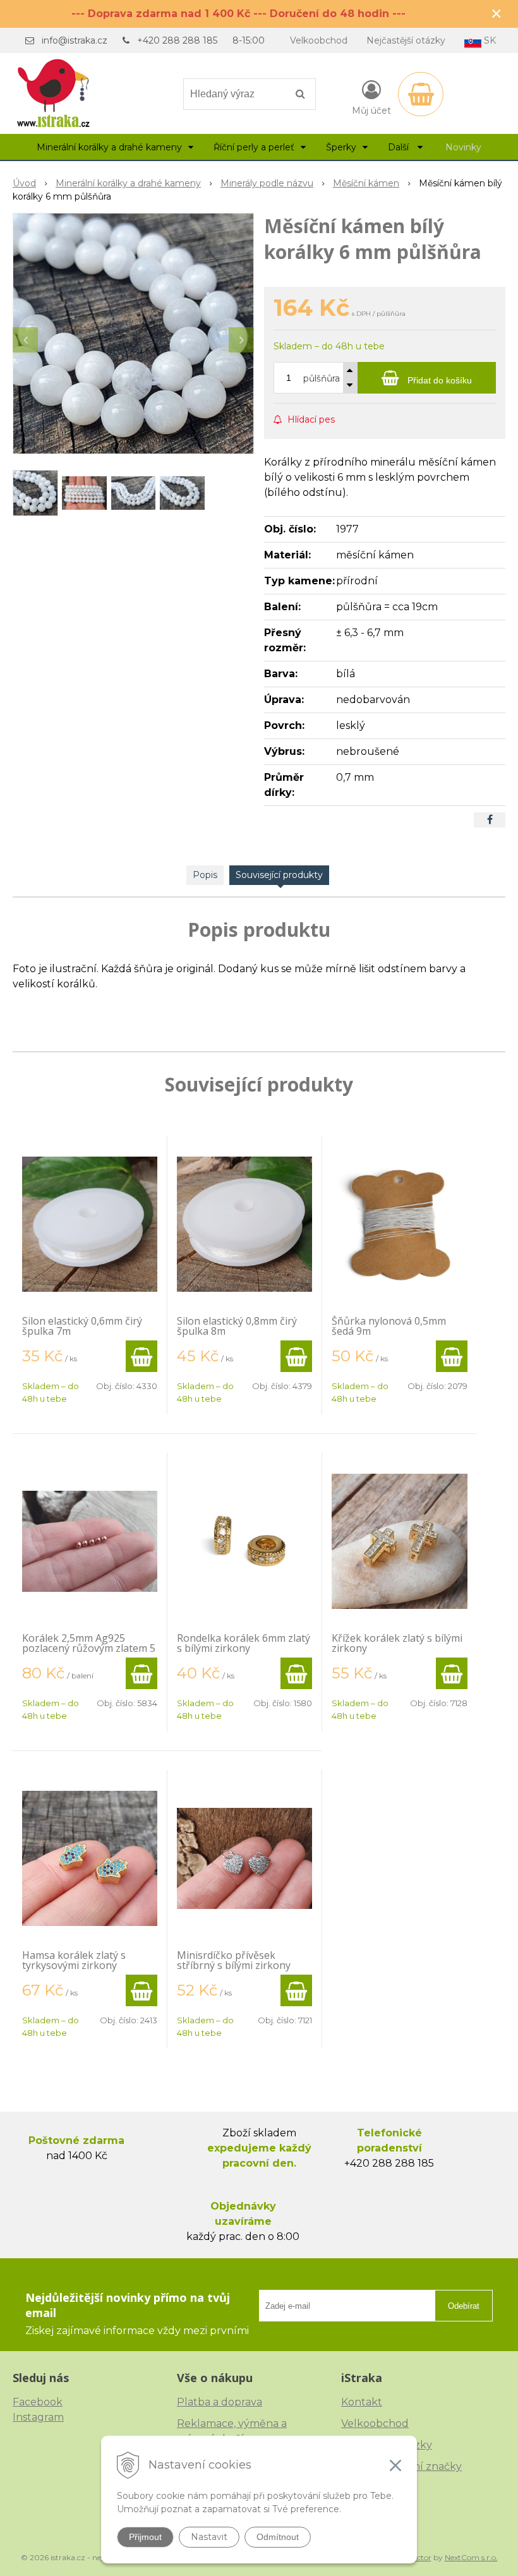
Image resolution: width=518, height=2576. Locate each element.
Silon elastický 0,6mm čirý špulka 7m (82, 1326)
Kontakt (362, 2402)
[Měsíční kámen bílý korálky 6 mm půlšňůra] (133, 334)
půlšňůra (322, 378)
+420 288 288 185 (177, 40)
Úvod (24, 183)
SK (489, 40)
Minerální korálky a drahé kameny (128, 183)
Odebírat (464, 2306)
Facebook (38, 2402)
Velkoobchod (319, 40)
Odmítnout (278, 2537)
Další (400, 147)
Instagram (38, 2417)
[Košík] (421, 94)
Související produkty (279, 875)
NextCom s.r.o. (471, 2557)
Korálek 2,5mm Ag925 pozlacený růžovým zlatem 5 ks (89, 1648)
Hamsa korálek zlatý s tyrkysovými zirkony (74, 1960)
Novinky (463, 147)
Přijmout (145, 2537)
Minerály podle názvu (267, 183)
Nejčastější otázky (406, 40)
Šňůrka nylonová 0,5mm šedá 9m (389, 1326)
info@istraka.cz (75, 40)
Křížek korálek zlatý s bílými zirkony (397, 1643)
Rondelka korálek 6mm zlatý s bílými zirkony (244, 1643)
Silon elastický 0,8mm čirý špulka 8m (237, 1326)
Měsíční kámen (366, 183)
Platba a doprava (220, 2402)
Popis (205, 875)
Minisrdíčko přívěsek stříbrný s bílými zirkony (234, 1960)
